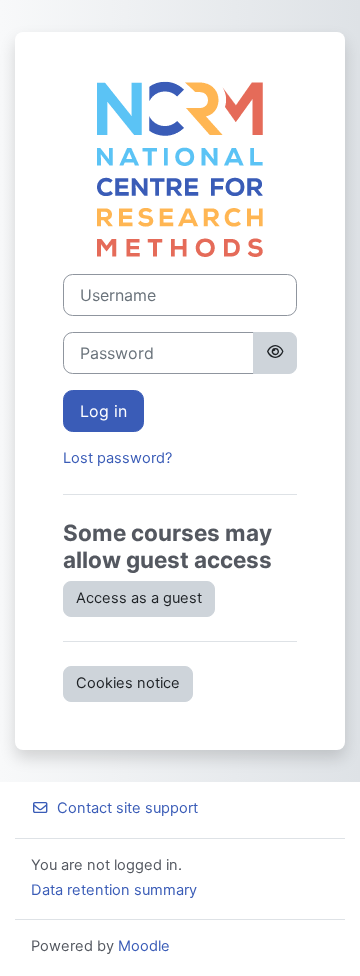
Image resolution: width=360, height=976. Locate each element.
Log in (103, 411)
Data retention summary (114, 890)
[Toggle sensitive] (275, 353)
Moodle (144, 946)
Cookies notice (128, 683)
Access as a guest (139, 598)
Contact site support (127, 808)
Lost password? (117, 458)
